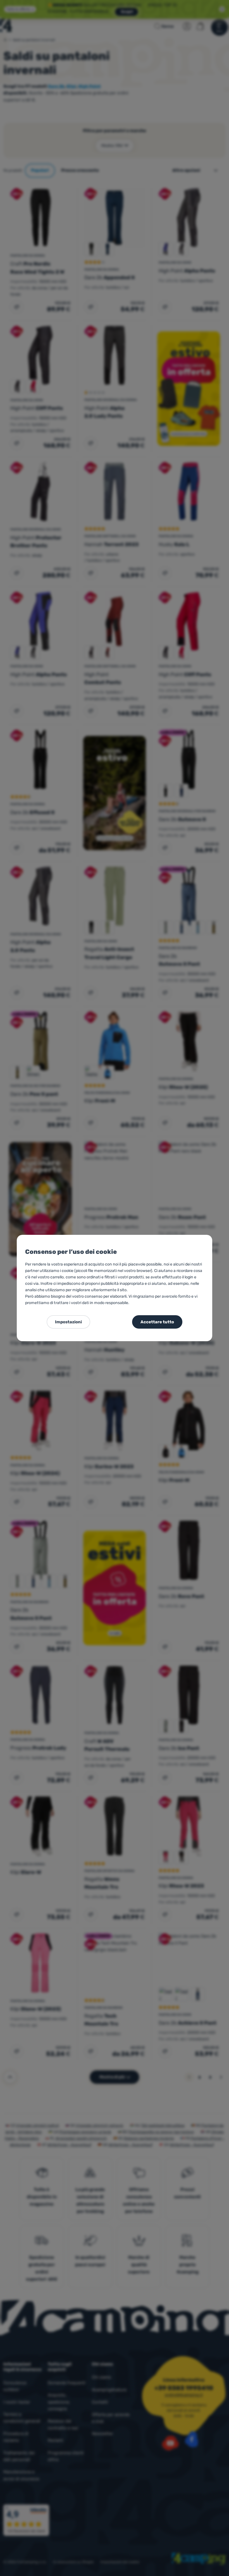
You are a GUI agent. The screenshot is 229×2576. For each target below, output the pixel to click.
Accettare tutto (157, 1322)
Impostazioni (68, 1322)
